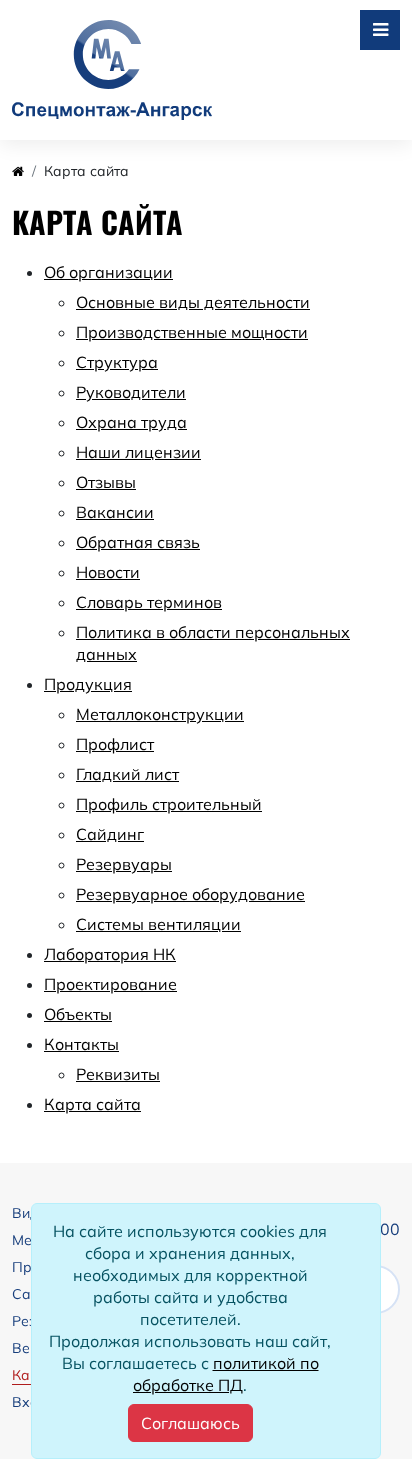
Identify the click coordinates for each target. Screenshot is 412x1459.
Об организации (108, 272)
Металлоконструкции (160, 714)
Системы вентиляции (158, 924)
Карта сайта (92, 1104)
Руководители (131, 392)
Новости (108, 572)
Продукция (88, 684)
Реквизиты (118, 1074)
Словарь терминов (149, 602)
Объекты (78, 1014)
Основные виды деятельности (193, 302)
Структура (117, 362)
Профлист (115, 744)
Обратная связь (138, 542)
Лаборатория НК (110, 954)
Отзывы (106, 482)
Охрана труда (131, 422)
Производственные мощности (192, 332)
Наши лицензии (138, 452)
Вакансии (115, 512)
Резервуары (124, 864)
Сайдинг (110, 834)
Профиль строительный (169, 804)
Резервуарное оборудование (190, 894)
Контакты (81, 1044)
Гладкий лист (127, 774)
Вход (29, 1402)
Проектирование (110, 984)
